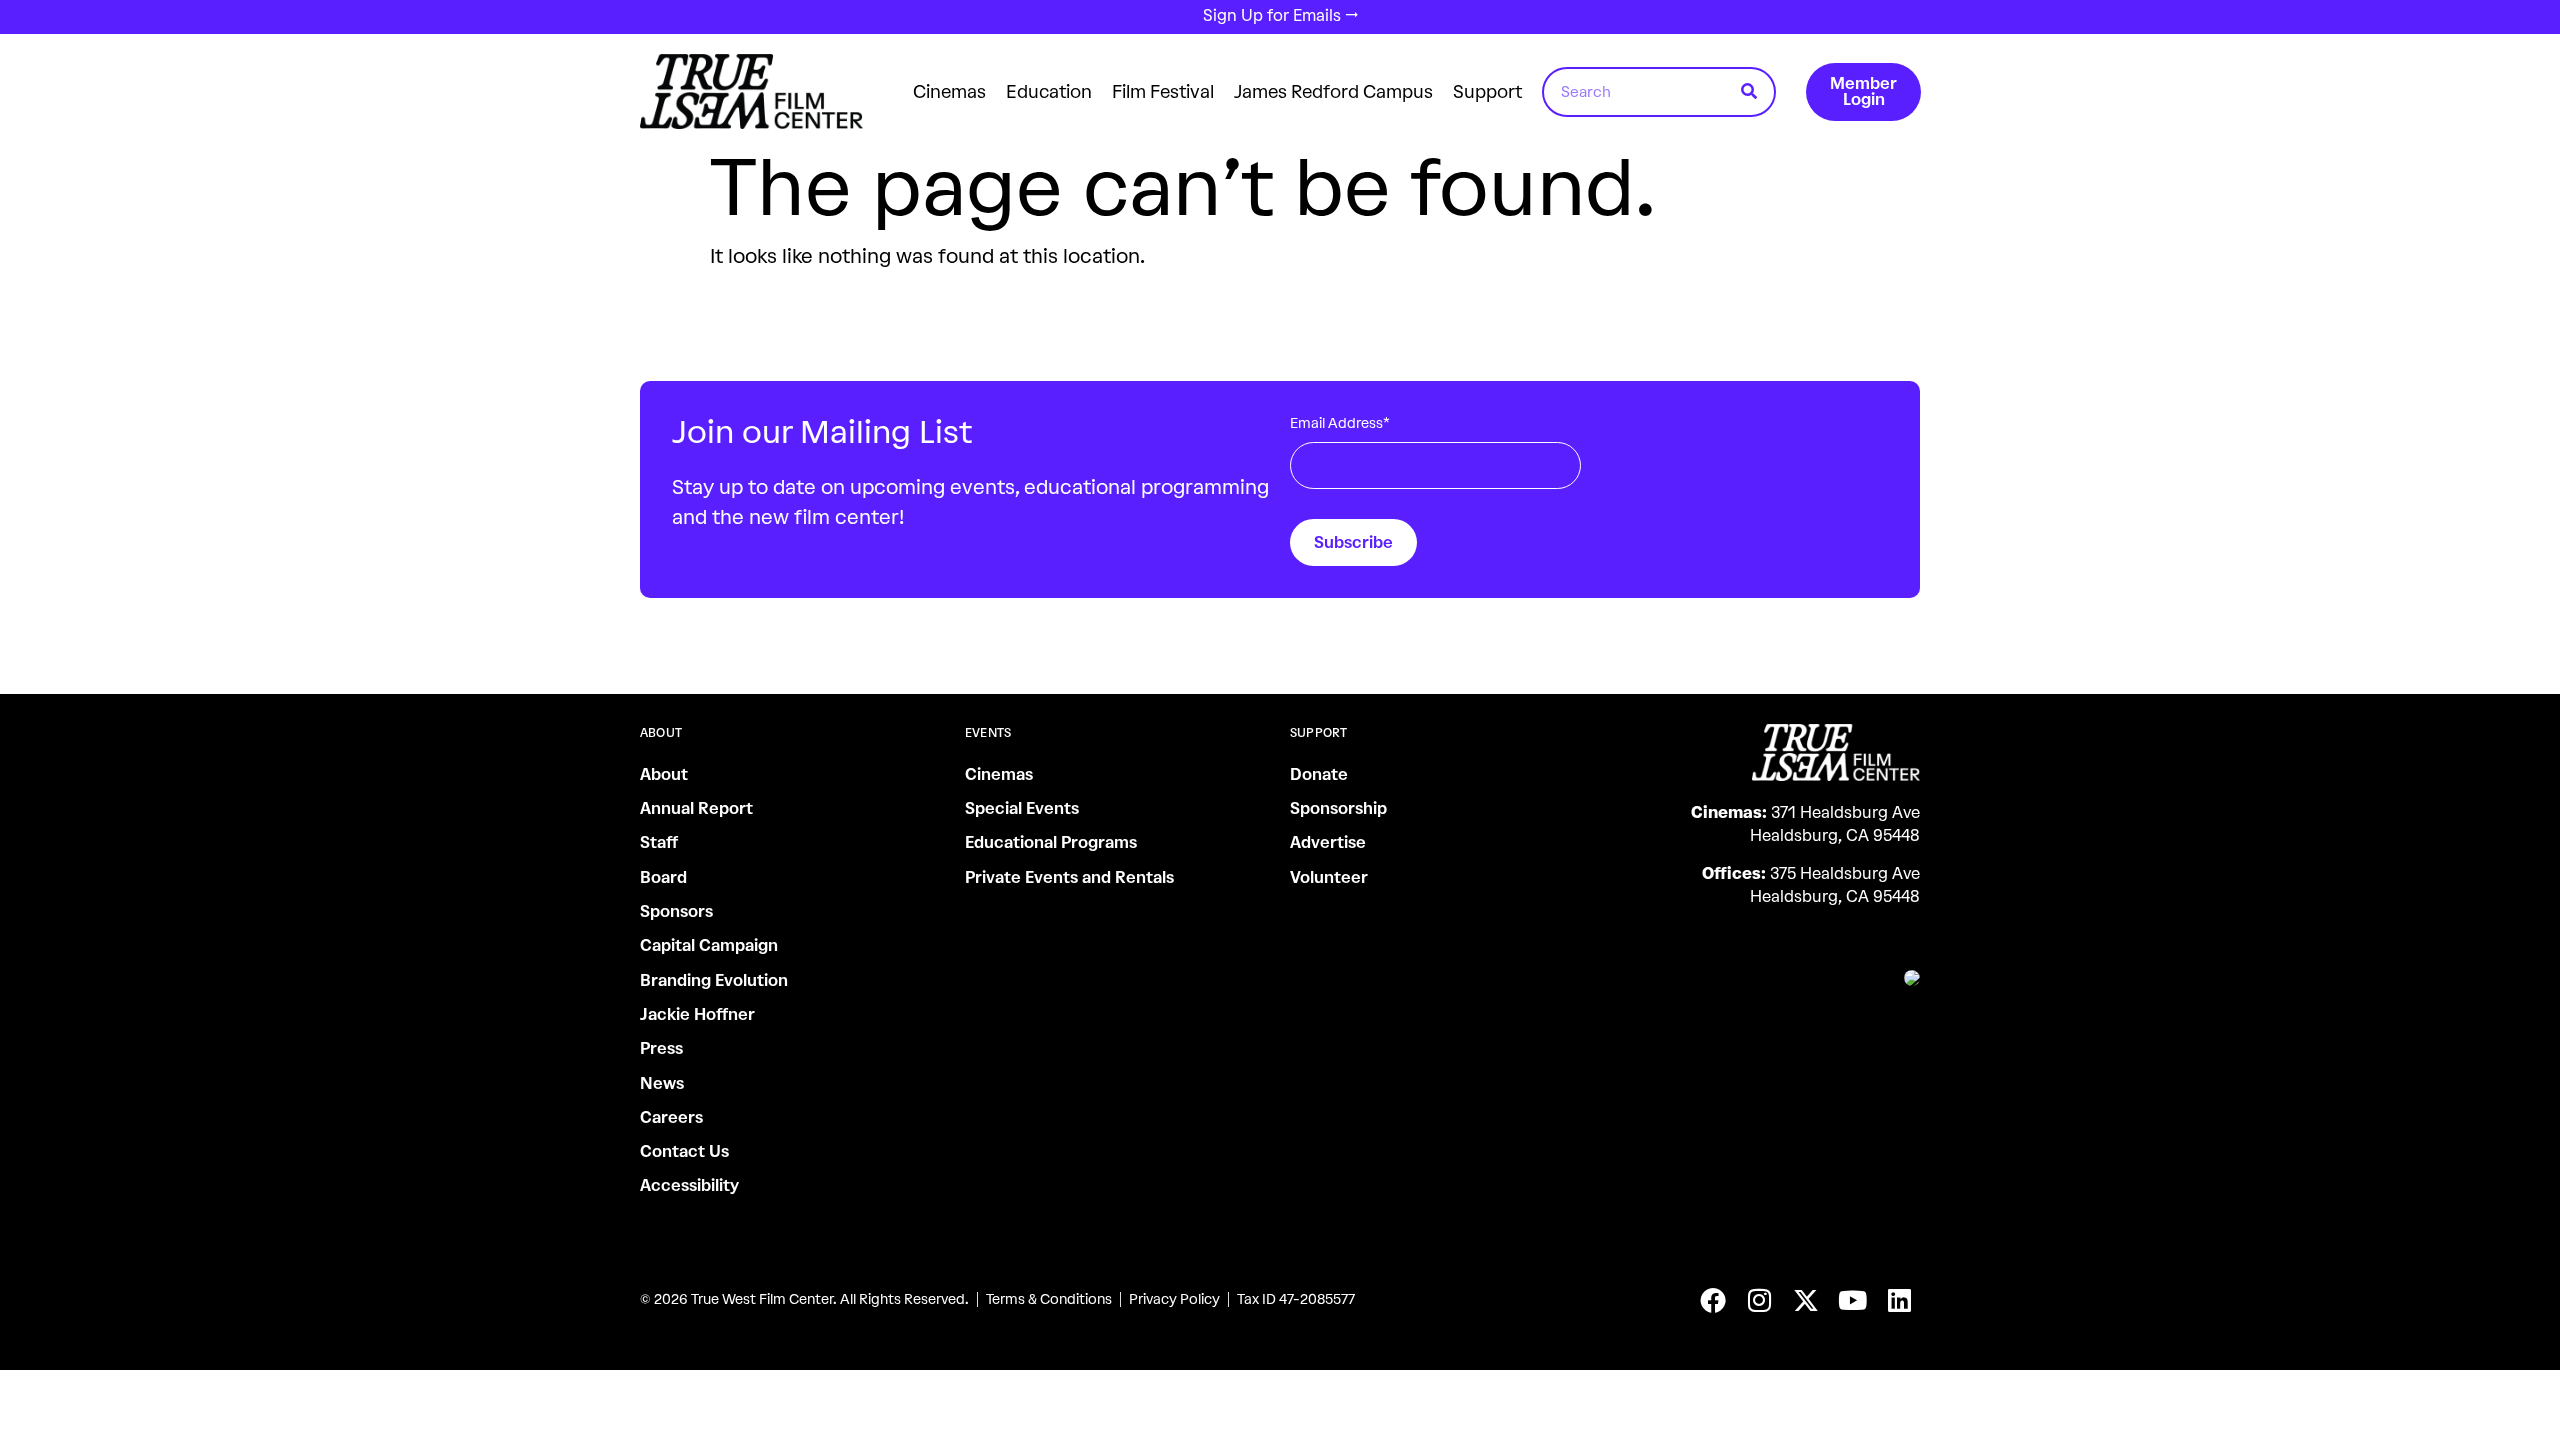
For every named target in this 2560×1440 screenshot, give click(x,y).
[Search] (1749, 92)
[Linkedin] (1899, 1300)
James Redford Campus (1333, 92)
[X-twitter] (1806, 1300)
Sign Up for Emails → (1280, 15)
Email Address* (1340, 423)
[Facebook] (1713, 1300)
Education (1049, 92)
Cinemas (949, 92)
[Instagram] (1760, 1300)
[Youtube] (1853, 1300)
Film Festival (1163, 92)
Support (1487, 92)
